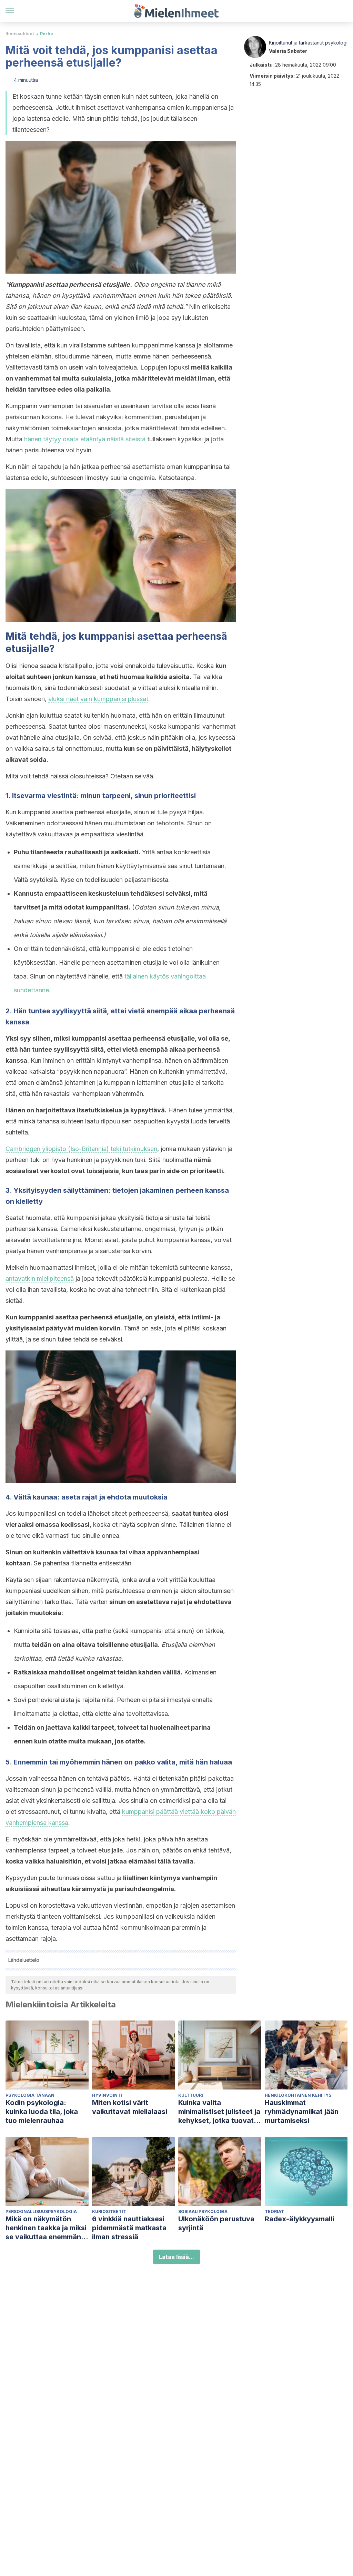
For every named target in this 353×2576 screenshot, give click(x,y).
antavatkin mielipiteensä (40, 1279)
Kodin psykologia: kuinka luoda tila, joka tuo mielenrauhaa (42, 2112)
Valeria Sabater (288, 51)
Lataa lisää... (176, 2257)
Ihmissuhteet (20, 34)
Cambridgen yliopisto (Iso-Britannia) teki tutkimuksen (81, 1149)
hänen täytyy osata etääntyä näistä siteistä (85, 439)
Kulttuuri (191, 2095)
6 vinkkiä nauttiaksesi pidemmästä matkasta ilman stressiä (129, 2228)
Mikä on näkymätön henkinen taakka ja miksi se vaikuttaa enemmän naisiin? (46, 2228)
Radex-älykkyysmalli (299, 2219)
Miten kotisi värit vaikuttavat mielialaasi (130, 2107)
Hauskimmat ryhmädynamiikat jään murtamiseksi (302, 2112)
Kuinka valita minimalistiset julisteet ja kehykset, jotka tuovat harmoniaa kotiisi (219, 2112)
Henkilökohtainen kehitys (298, 2095)
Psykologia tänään (30, 2095)
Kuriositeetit (109, 2211)
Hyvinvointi (107, 2095)
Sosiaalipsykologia (203, 2211)
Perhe (47, 34)
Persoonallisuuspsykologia (41, 2211)
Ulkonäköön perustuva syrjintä (216, 2223)
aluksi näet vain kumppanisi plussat (98, 699)
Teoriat (274, 2211)
